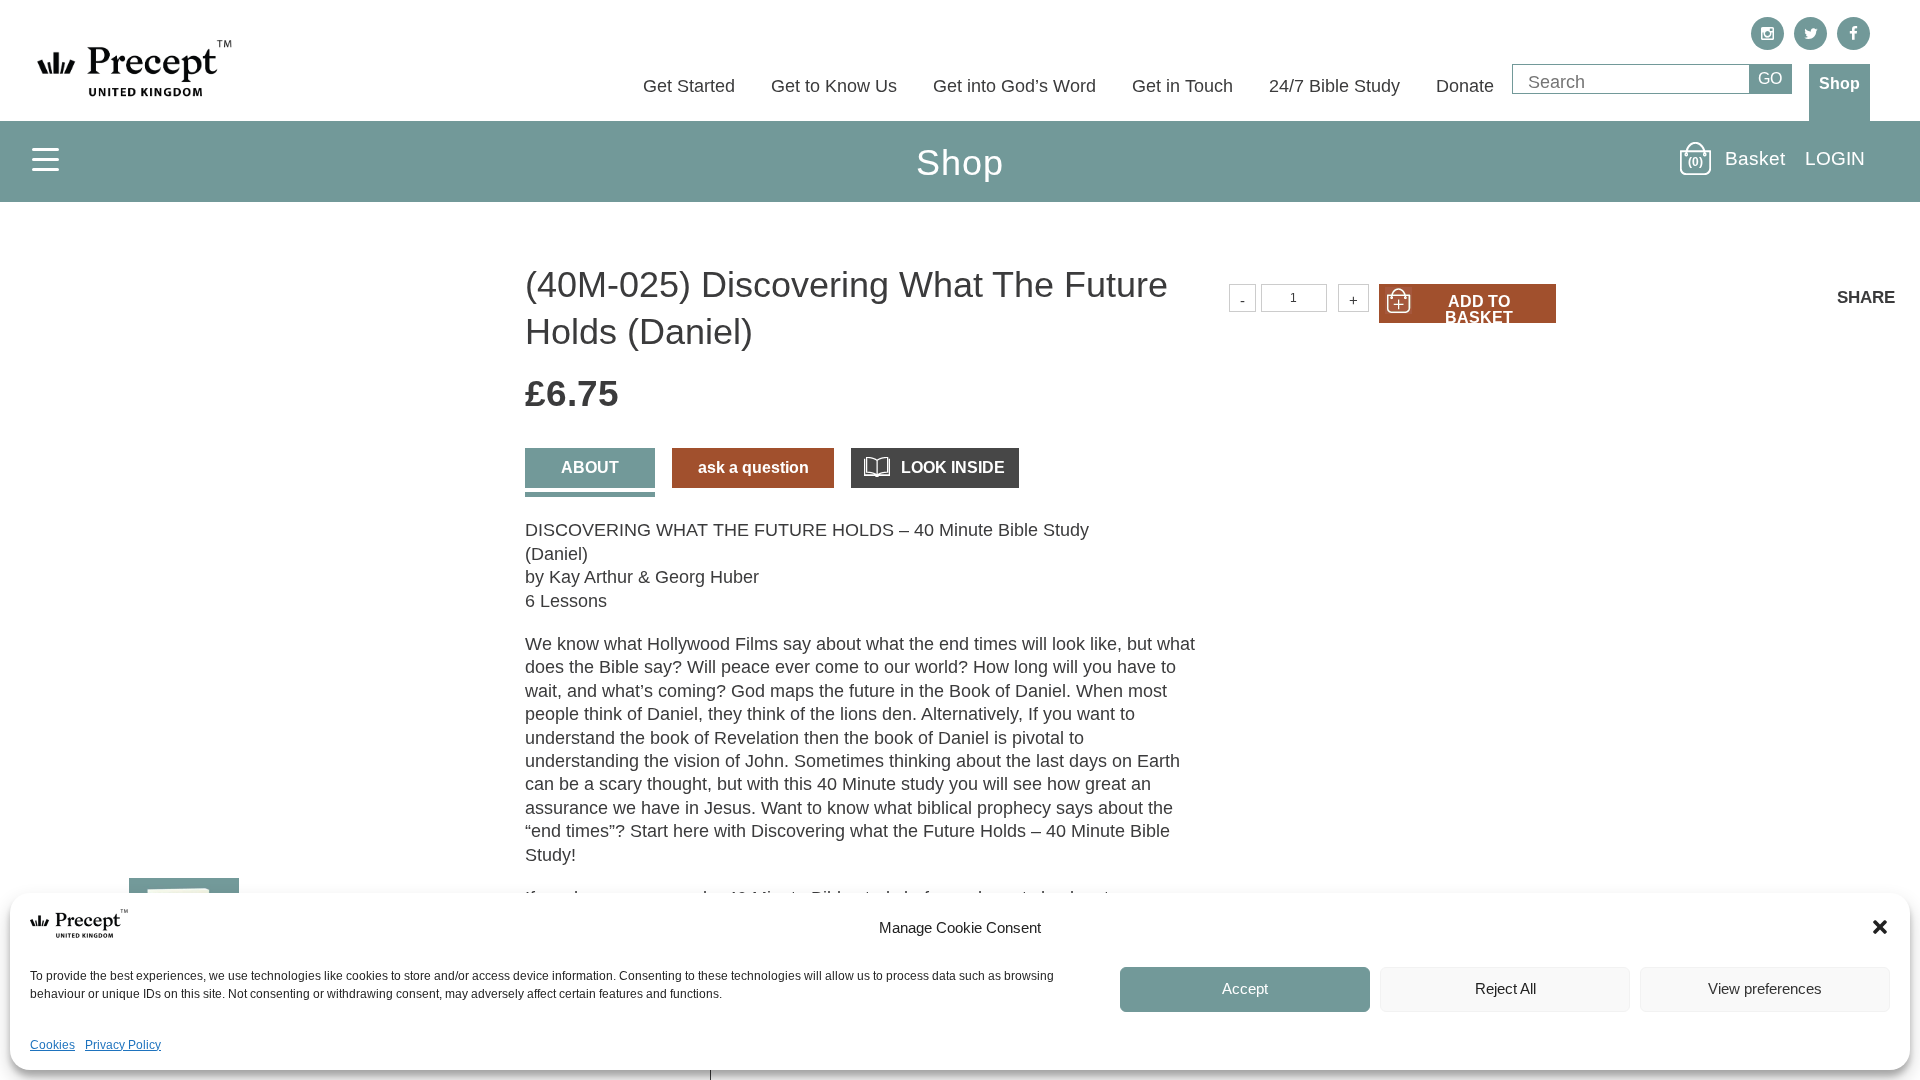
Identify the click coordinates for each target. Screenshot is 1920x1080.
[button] (1880, 927)
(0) (1695, 162)
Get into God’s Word (1014, 86)
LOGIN (1835, 158)
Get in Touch (1182, 86)
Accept (1245, 988)
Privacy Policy (123, 1045)
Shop (1839, 83)
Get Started (689, 86)
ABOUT (590, 467)
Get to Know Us (834, 86)
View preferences (1765, 988)
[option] (251, 552)
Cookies (52, 1045)
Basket (1755, 158)
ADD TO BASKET (1479, 308)
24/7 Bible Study (1334, 86)
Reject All (1505, 988)
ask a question (753, 467)
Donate (1465, 86)
